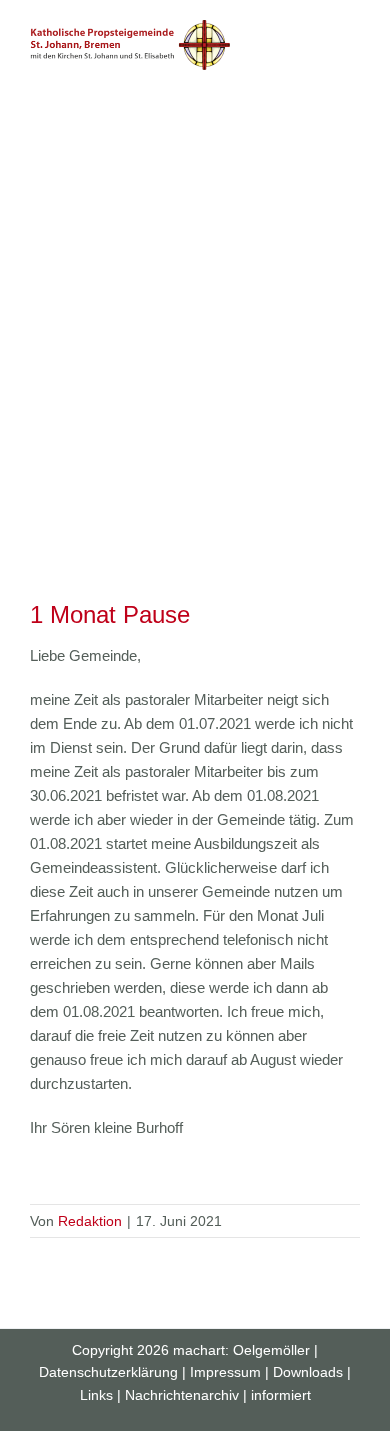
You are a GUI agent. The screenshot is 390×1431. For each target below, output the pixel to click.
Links (96, 1395)
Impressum (225, 1372)
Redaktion (90, 1221)
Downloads (308, 1372)
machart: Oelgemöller (241, 1350)
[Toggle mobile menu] (352, 30)
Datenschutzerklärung (108, 1372)
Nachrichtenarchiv (182, 1395)
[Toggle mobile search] (316, 30)
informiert (281, 1395)
